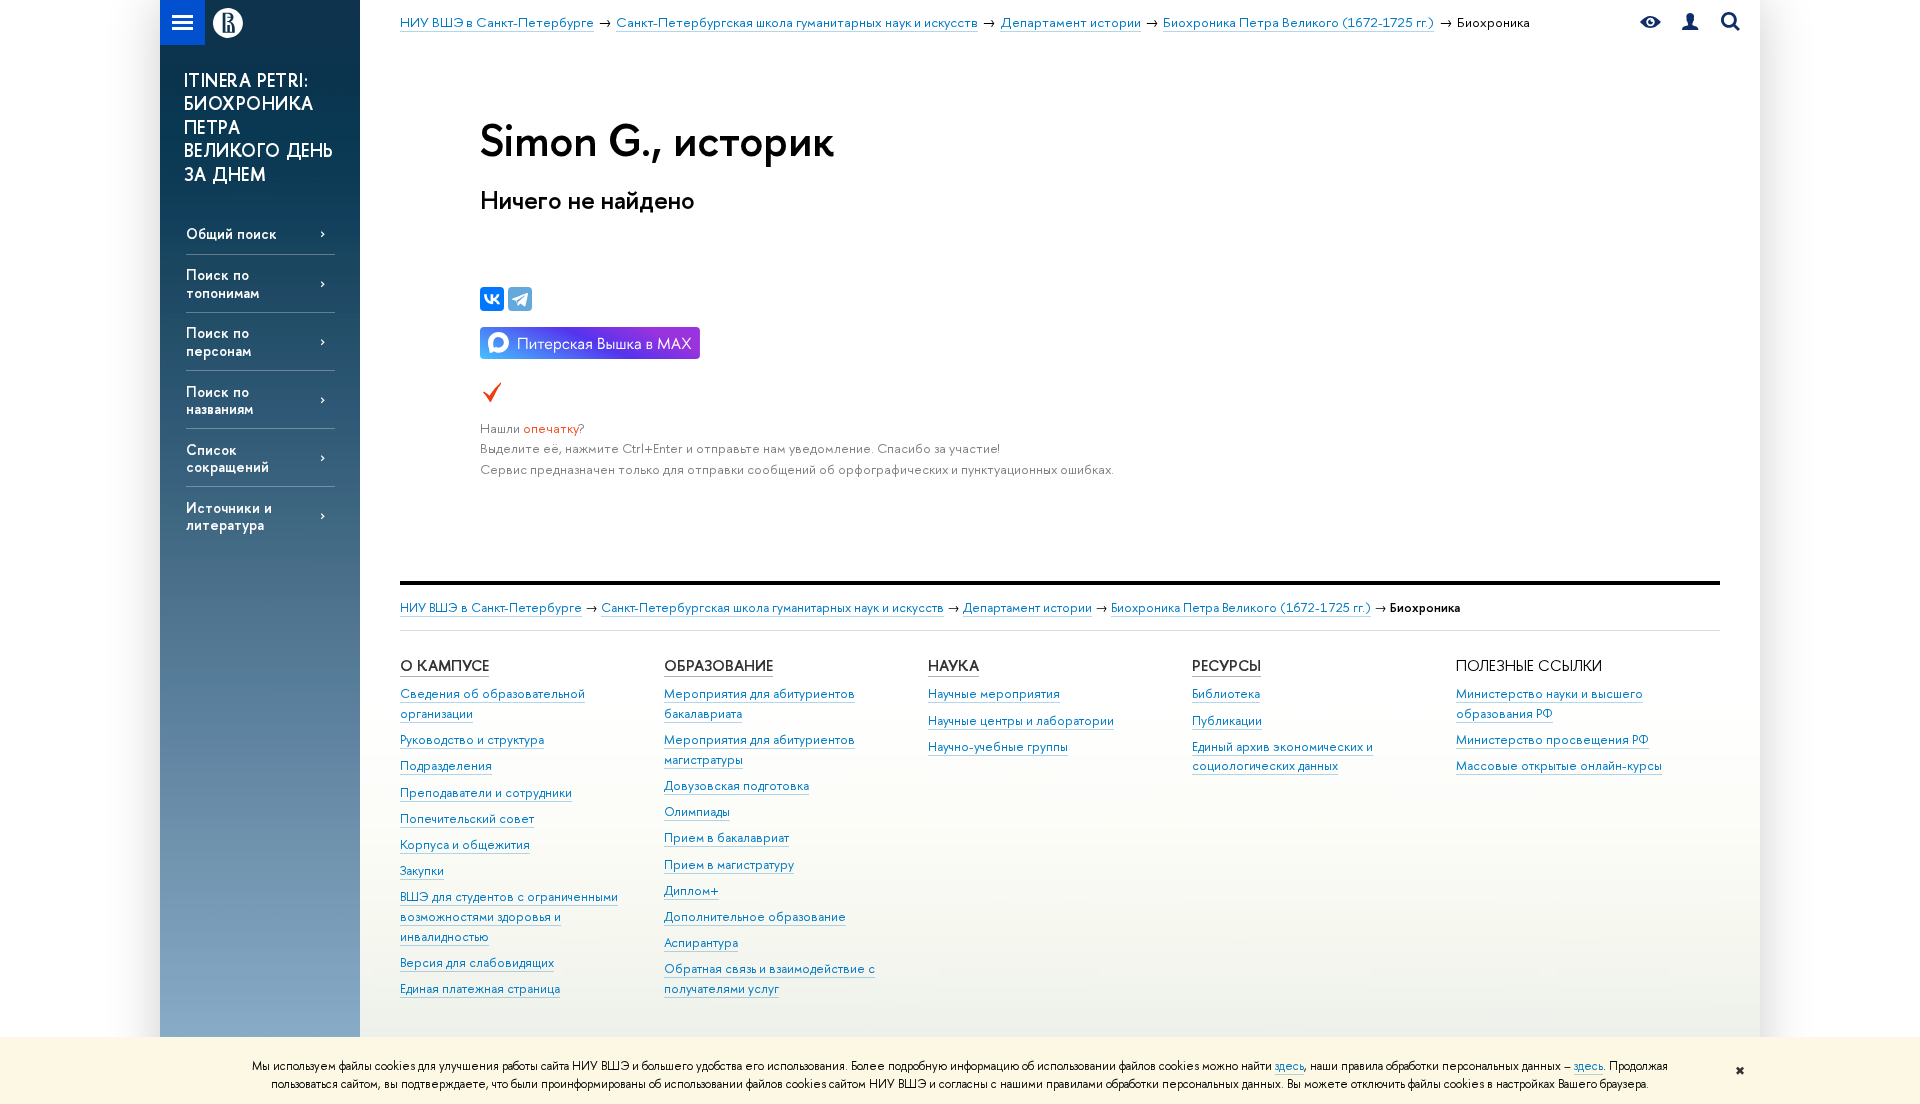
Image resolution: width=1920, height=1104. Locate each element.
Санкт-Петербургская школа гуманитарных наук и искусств (772, 607)
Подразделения (446, 765)
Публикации (1227, 720)
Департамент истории (1027, 607)
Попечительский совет (467, 818)
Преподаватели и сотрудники (486, 792)
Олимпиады (697, 811)
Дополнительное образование (755, 916)
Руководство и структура (472, 739)
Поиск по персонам (218, 341)
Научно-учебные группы (998, 746)
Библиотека (1226, 693)
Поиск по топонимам (222, 283)
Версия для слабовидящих (477, 962)
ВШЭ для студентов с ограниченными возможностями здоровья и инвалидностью (509, 916)
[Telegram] (520, 299)
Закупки (422, 870)
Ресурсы (1226, 665)
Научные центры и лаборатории (1021, 720)
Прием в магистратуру (729, 864)
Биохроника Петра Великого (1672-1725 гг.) (1241, 607)
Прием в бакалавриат (726, 837)
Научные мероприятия (994, 693)
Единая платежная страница (480, 988)
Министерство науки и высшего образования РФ (1549, 703)
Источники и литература (229, 516)
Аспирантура (701, 942)
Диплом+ (691, 890)
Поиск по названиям (219, 400)
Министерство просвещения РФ (1552, 739)
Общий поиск (231, 233)
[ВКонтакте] (492, 299)
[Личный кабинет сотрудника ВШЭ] (1690, 22)
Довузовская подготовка (736, 785)
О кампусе (444, 665)
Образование (718, 665)
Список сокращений (227, 458)
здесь (1289, 1066)
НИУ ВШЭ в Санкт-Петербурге (491, 607)
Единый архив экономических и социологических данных (1282, 756)
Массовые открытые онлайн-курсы (1559, 765)
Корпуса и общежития (465, 844)
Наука (953, 665)
